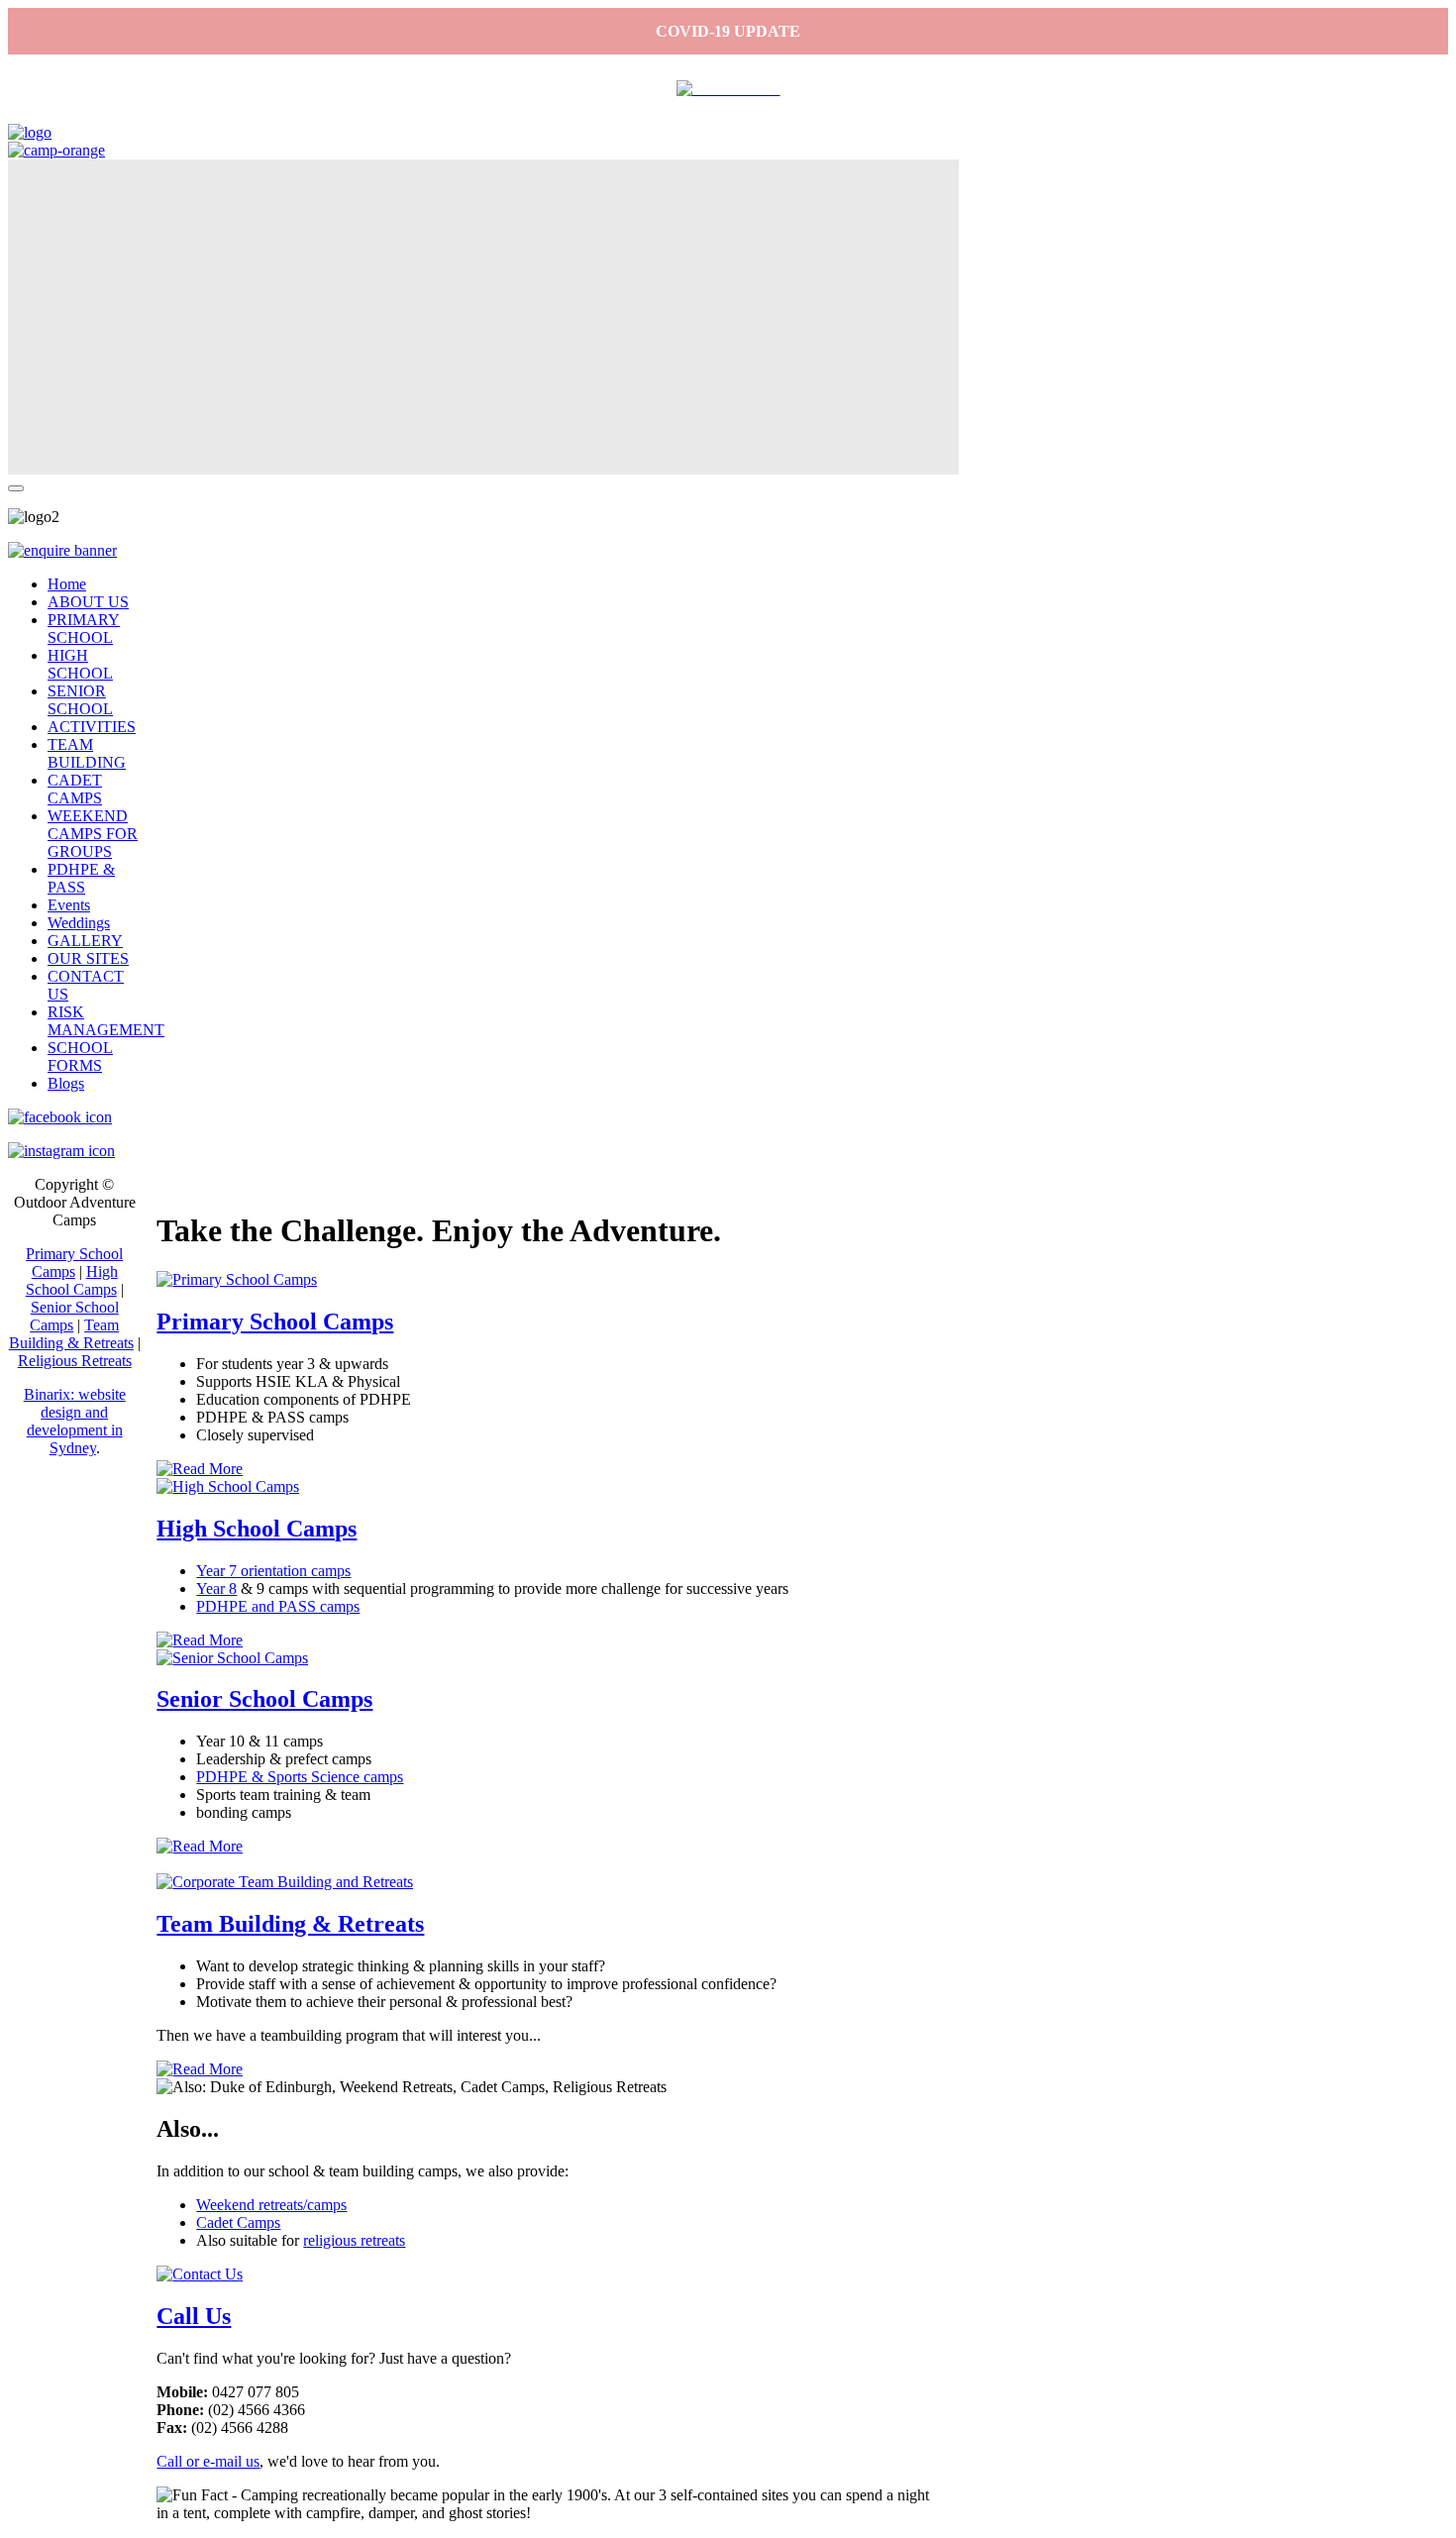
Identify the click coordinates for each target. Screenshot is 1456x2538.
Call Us (194, 2316)
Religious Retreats (75, 1361)
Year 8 (216, 1588)
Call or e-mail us (208, 2461)
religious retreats (354, 2240)
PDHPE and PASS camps (278, 1606)
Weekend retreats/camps (271, 2205)
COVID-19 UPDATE (728, 31)
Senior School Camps (264, 1699)
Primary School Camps (275, 1322)
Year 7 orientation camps (273, 1571)
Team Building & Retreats (290, 1924)
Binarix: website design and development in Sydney (75, 1421)
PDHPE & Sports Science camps (300, 1777)
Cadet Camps (238, 2222)
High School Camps (257, 1529)
